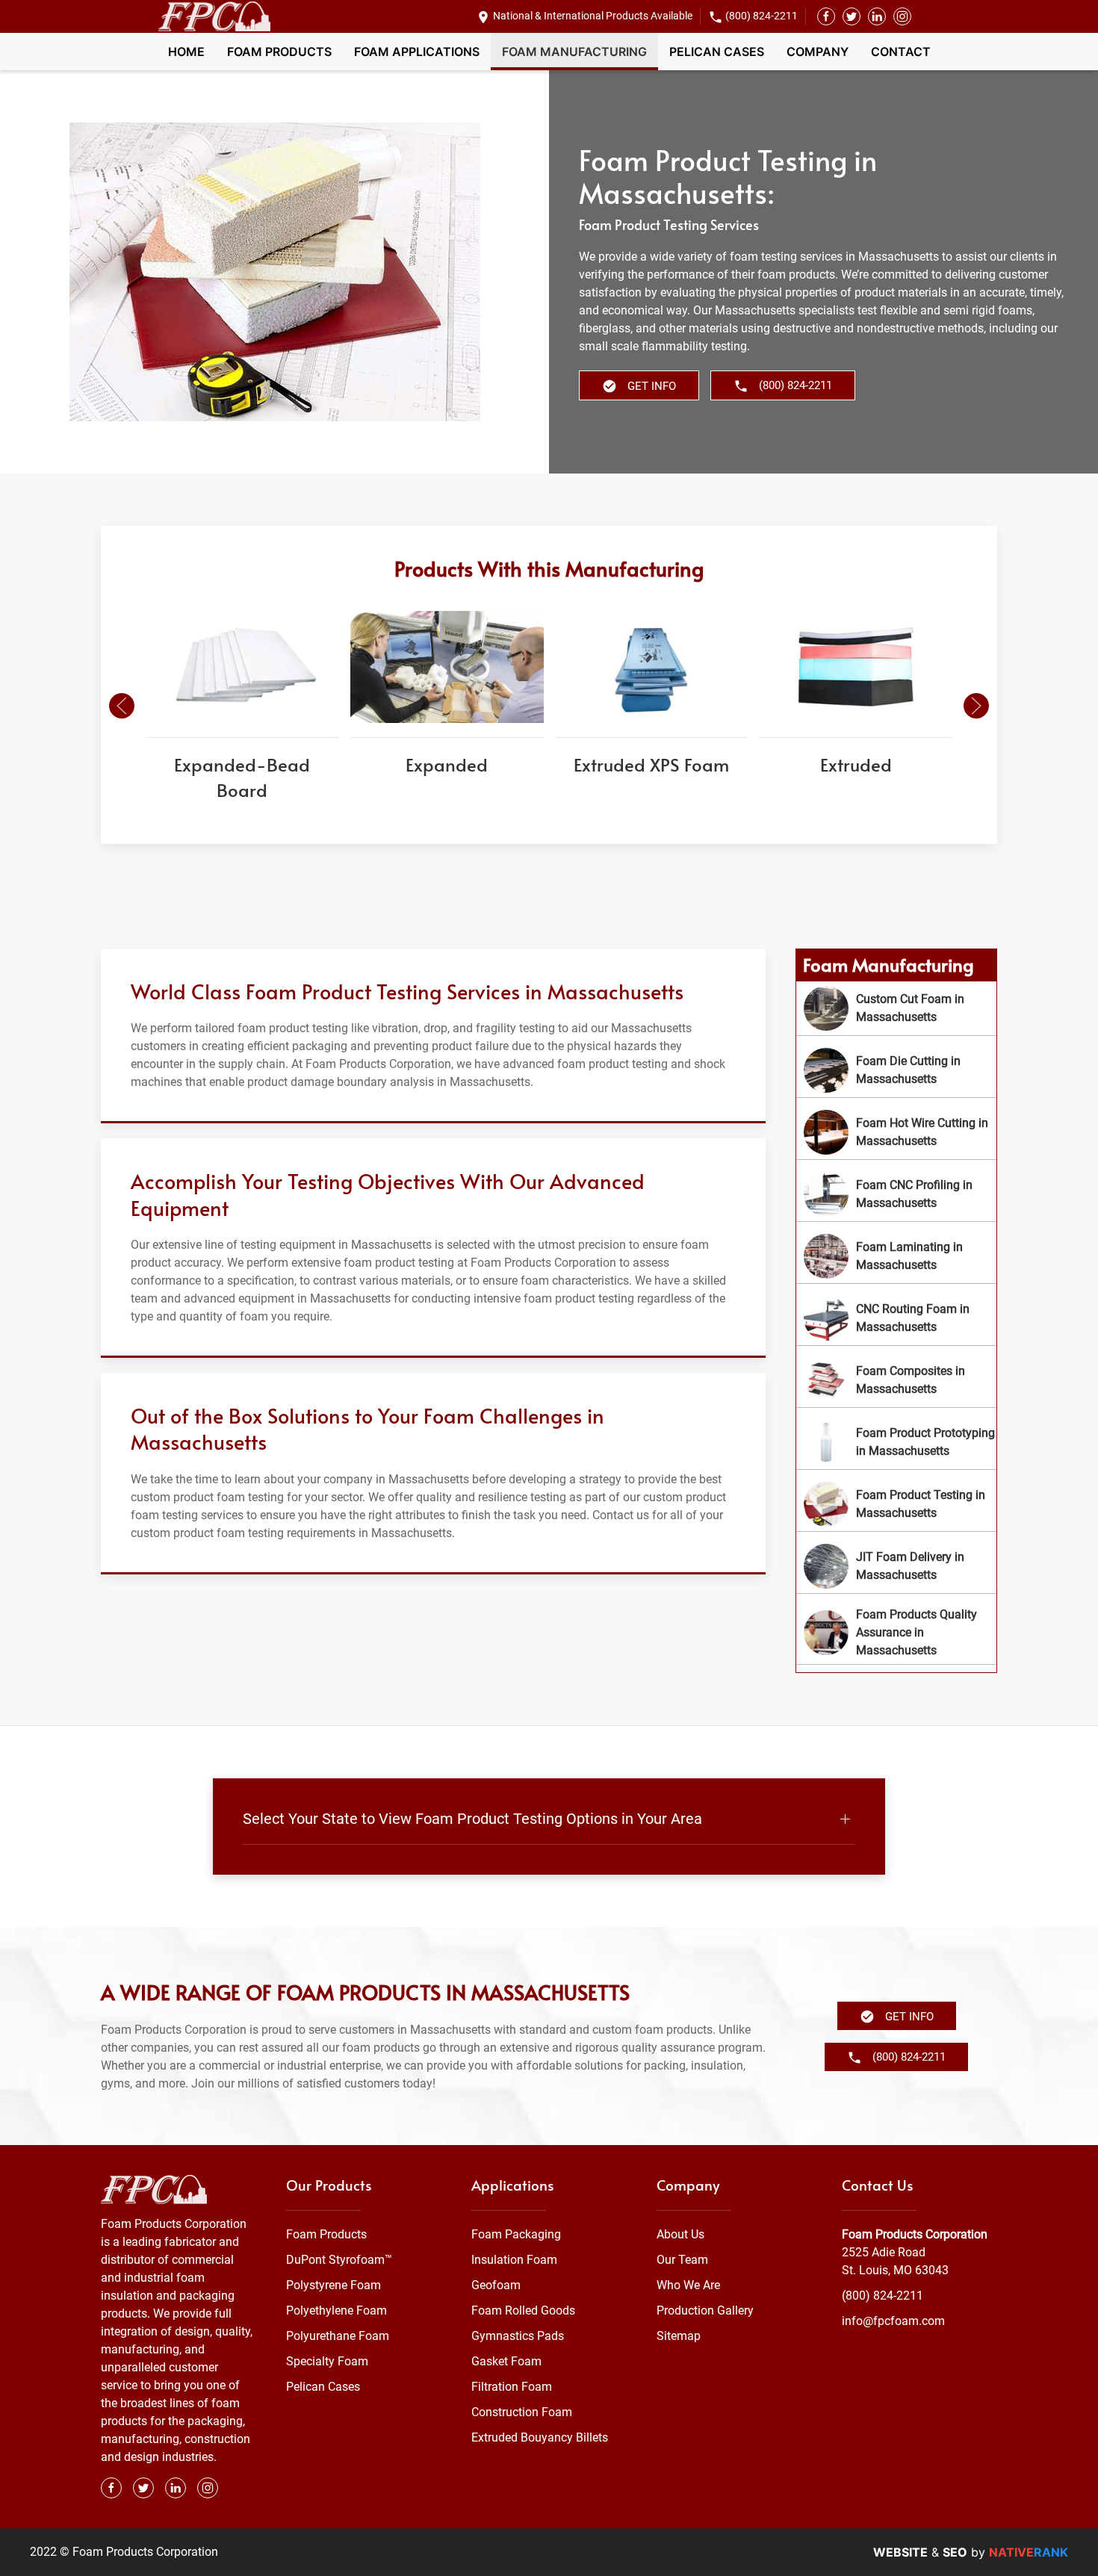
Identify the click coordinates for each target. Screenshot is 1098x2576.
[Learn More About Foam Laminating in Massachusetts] (896, 1256)
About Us (680, 2234)
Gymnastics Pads (518, 2336)
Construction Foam (522, 2412)
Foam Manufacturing (574, 52)
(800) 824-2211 (762, 16)
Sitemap (679, 2336)
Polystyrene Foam (334, 2285)
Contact (901, 52)
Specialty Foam (327, 2361)
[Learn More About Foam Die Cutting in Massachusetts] (896, 1070)
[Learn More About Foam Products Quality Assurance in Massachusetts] (896, 1633)
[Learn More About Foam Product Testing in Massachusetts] (896, 1504)
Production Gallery (705, 2310)
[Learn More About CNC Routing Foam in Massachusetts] (896, 1318)
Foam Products (279, 52)
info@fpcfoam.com (893, 2321)
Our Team (682, 2260)
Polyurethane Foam (338, 2336)
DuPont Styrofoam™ (339, 2260)
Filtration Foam (512, 2387)
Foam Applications (417, 52)
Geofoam (496, 2285)
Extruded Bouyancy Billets (540, 2437)
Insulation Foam (514, 2260)
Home (186, 52)
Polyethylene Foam (336, 2310)
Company (818, 52)
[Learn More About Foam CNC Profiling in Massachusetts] (896, 1194)
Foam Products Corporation (915, 2234)
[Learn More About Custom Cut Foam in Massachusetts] (896, 1008)
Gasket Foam (506, 2361)
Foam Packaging (516, 2234)
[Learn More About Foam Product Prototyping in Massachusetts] (896, 1442)
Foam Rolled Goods (523, 2310)
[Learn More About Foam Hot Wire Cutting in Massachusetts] (896, 1132)
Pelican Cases (717, 52)
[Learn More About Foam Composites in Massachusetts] (896, 1380)
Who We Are (688, 2285)
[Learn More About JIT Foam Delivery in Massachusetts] (896, 1566)
